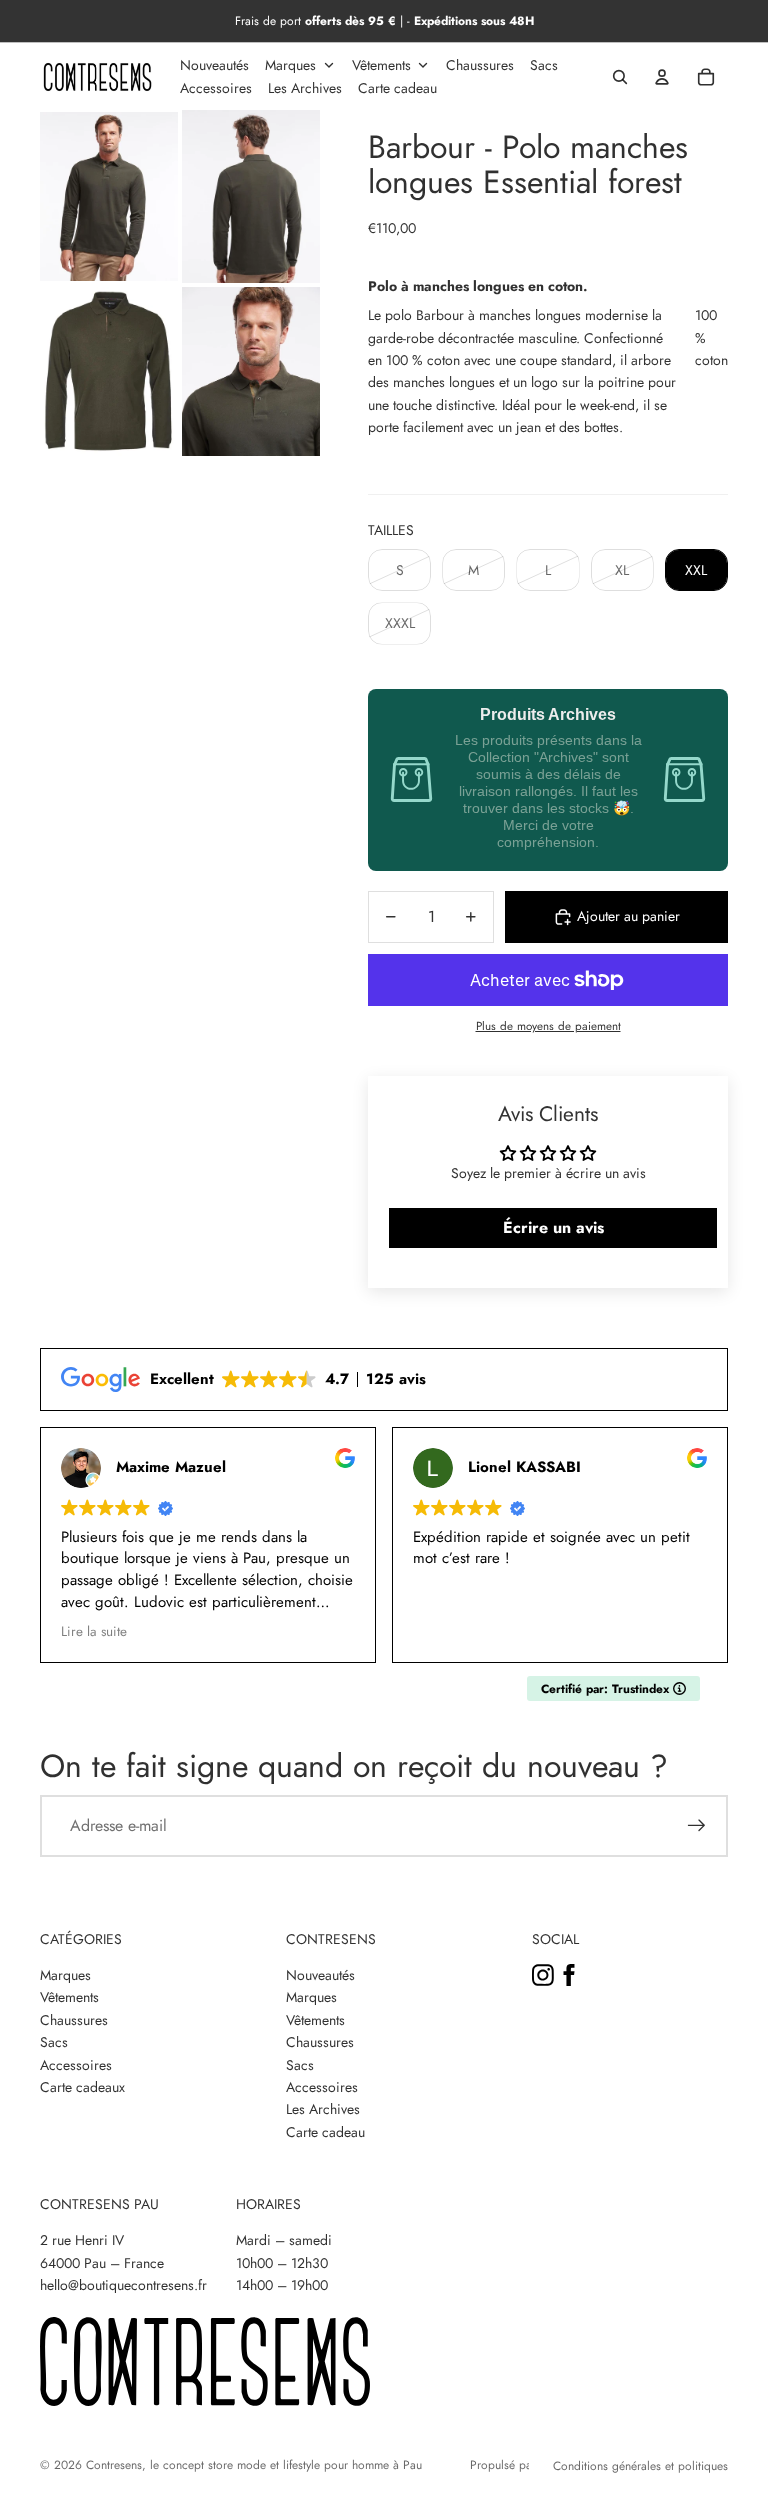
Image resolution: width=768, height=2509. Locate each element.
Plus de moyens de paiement (548, 1026)
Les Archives (323, 2109)
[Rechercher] (620, 77)
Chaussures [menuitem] (480, 65)
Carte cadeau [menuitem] (397, 88)
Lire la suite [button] (74, 1632)
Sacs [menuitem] (544, 65)
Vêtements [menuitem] (381, 65)
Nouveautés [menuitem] (214, 65)
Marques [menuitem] (290, 65)
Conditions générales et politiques (640, 2466)
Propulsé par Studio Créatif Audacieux (499, 2465)
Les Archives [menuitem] (305, 88)
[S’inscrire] (697, 1826)
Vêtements (69, 1997)
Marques (65, 1975)
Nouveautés (320, 1975)
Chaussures (74, 2020)
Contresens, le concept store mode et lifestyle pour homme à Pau (254, 2465)
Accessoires (76, 2065)
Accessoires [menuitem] (216, 88)
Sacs (54, 2042)
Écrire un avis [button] (553, 1227)
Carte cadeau (325, 2132)
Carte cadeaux (82, 2087)
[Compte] (662, 77)
